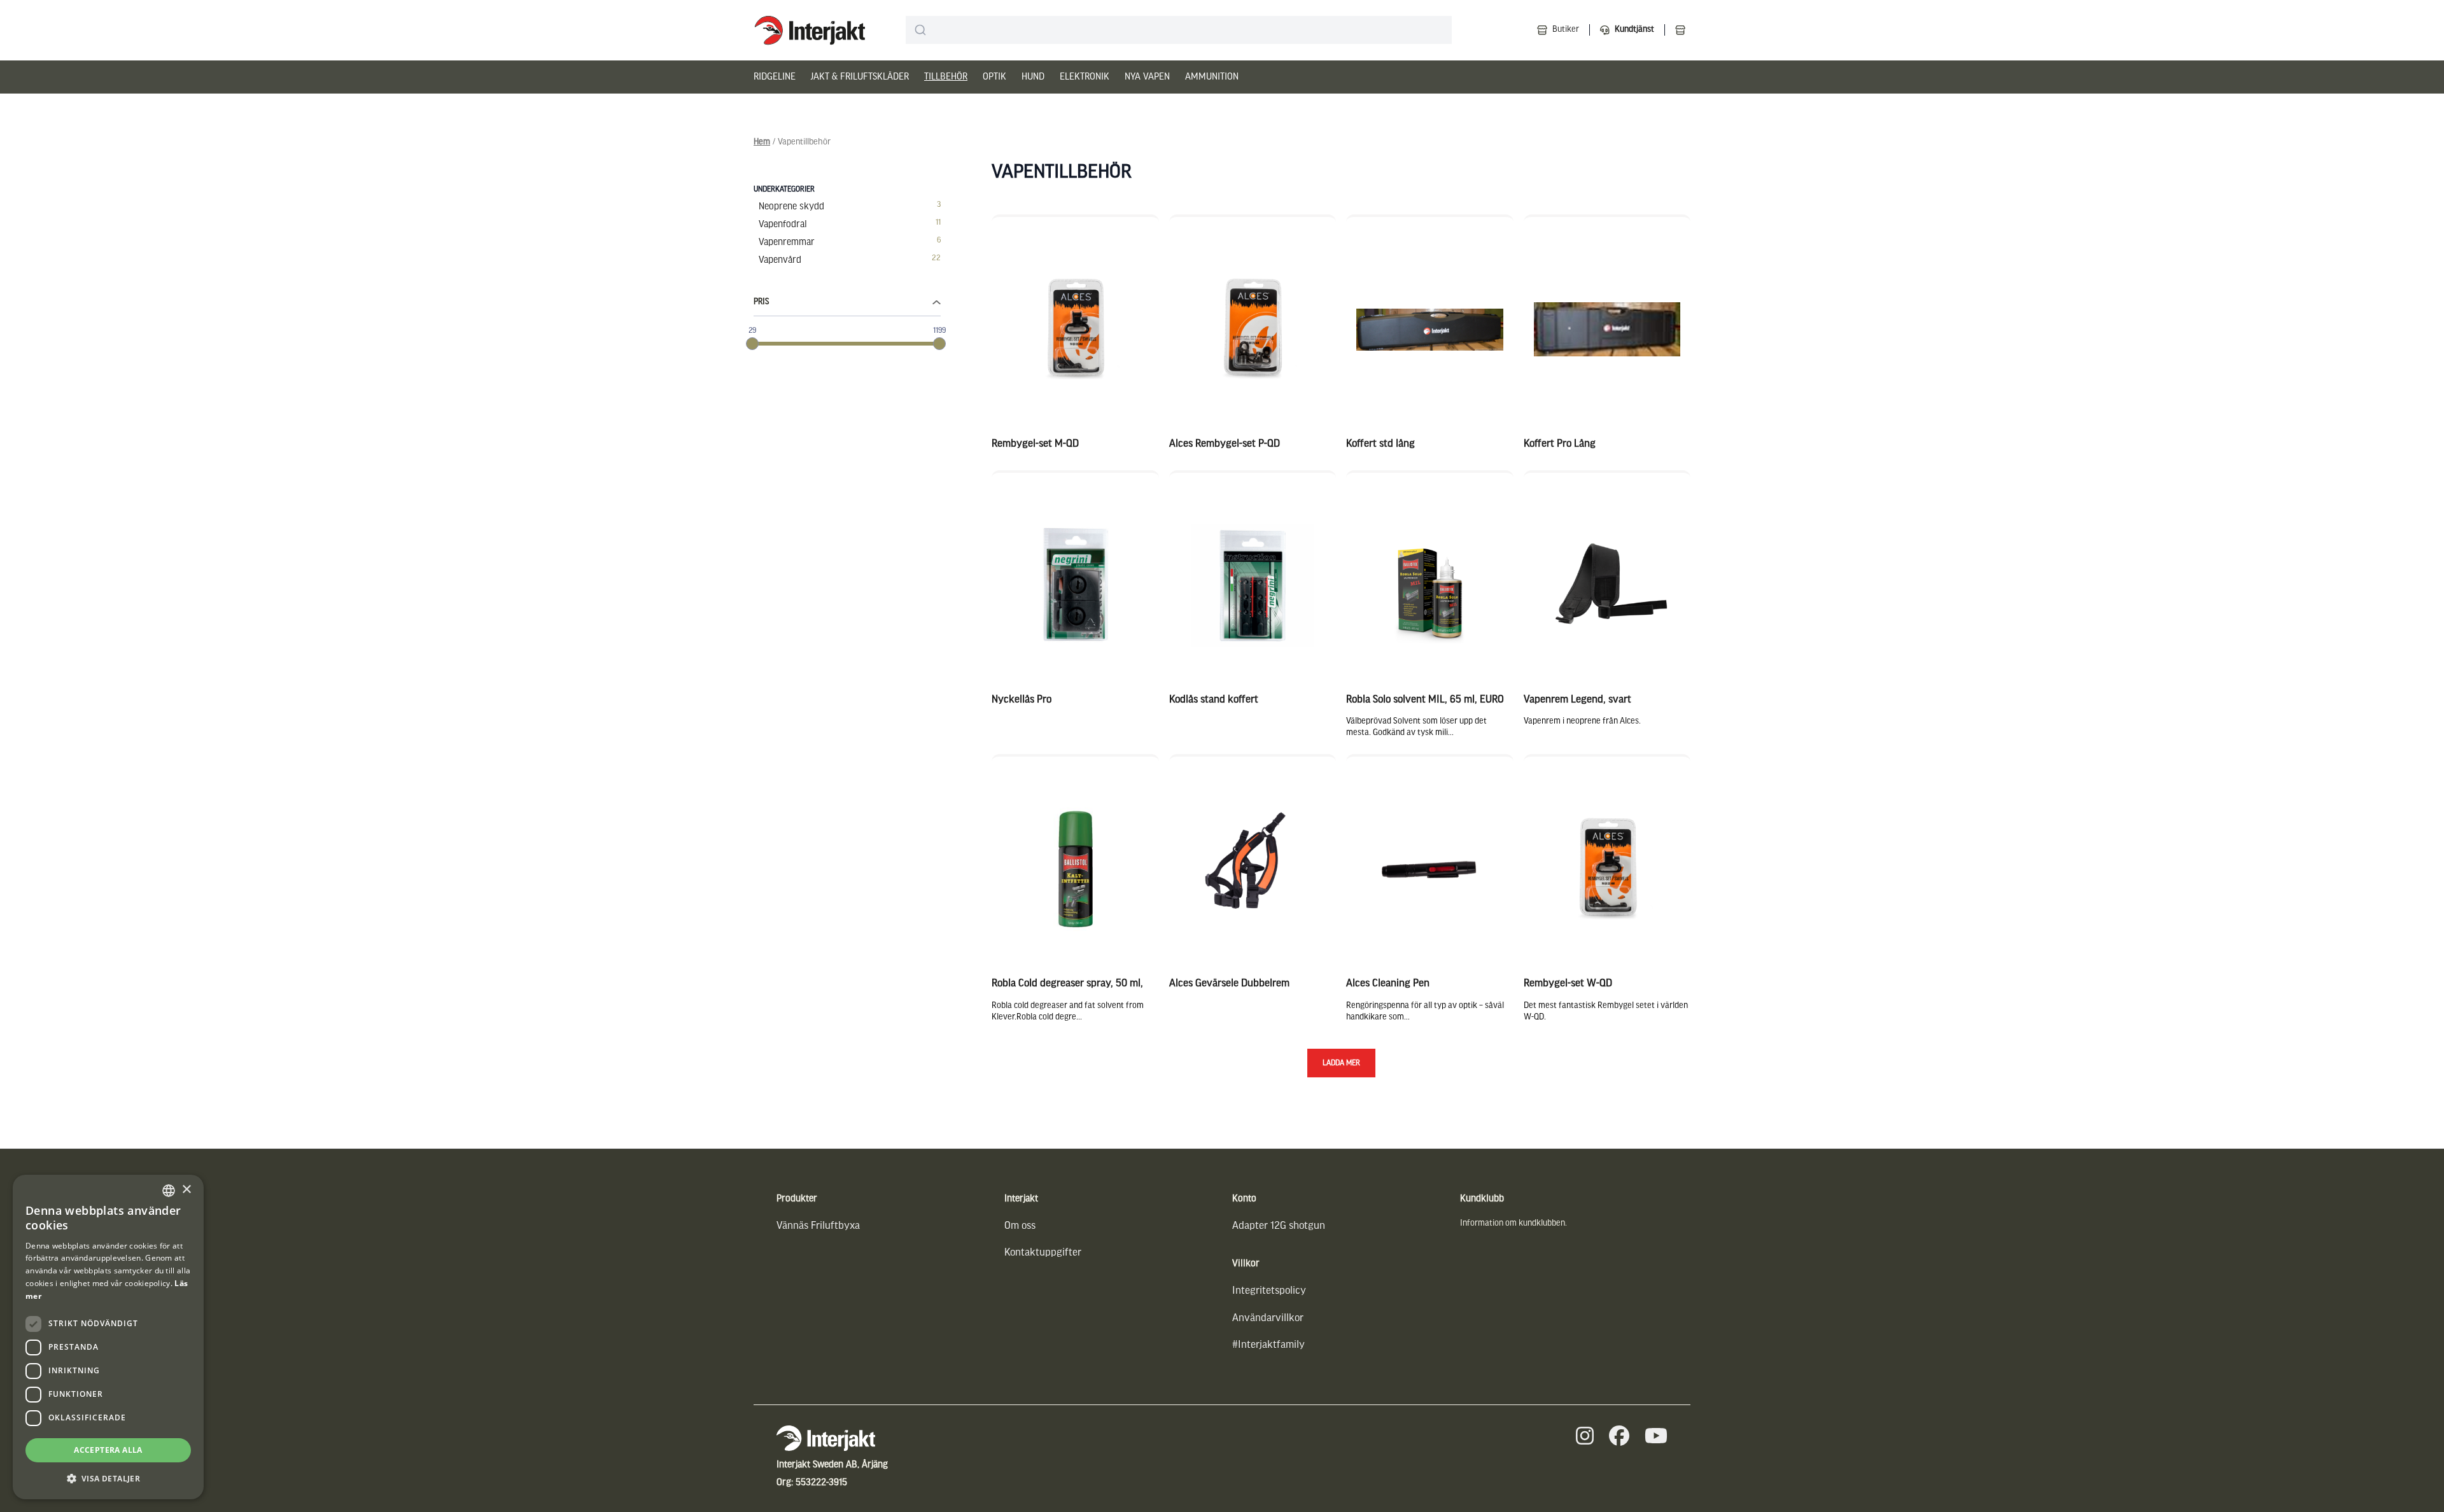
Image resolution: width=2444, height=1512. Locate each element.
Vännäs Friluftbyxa (818, 1226)
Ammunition (1212, 77)
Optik (994, 77)
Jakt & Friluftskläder (860, 77)
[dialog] (108, 1337)
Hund (1033, 77)
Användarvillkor (1268, 1318)
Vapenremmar (787, 242)
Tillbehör (946, 77)
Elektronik (1085, 77)
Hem (762, 142)
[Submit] (921, 30)
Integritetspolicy (1269, 1291)
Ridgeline (775, 77)
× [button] (186, 1190)
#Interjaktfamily (1268, 1345)
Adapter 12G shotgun (1279, 1226)
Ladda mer (1341, 1063)
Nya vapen (1147, 77)
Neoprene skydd (791, 207)
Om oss (1020, 1226)
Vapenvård (780, 260)
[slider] (752, 344)
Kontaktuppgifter (1043, 1253)
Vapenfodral (783, 225)
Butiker (1566, 30)
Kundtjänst (1634, 30)
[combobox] (1179, 30)
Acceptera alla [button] (108, 1450)
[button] (108, 1479)
